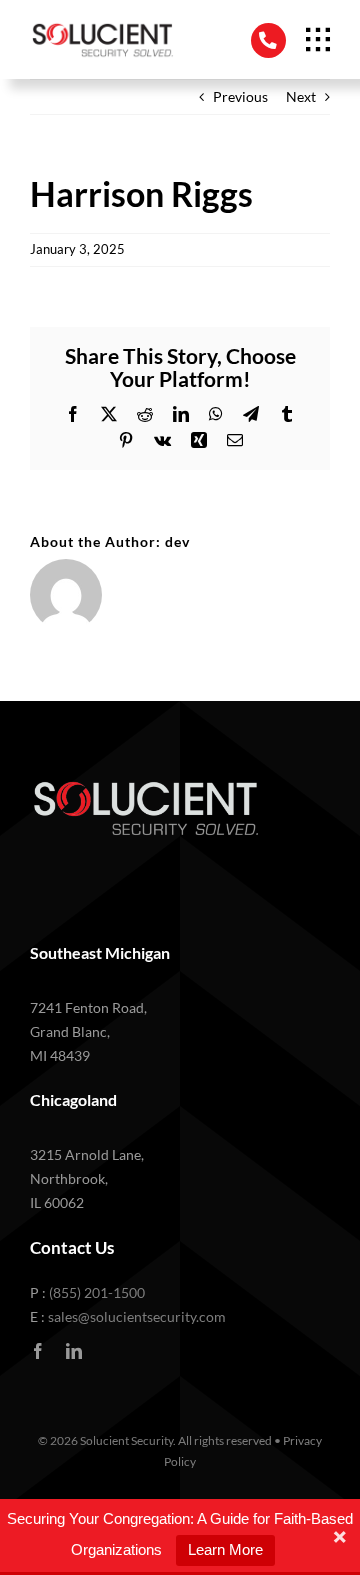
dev (177, 541)
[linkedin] (74, 1351)
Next (301, 96)
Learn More (225, 1549)
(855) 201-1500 (97, 1292)
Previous (240, 96)
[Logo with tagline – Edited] (102, 26)
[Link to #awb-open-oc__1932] (318, 40)
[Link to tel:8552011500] (268, 40)
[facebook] (38, 1351)
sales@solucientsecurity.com (137, 1316)
